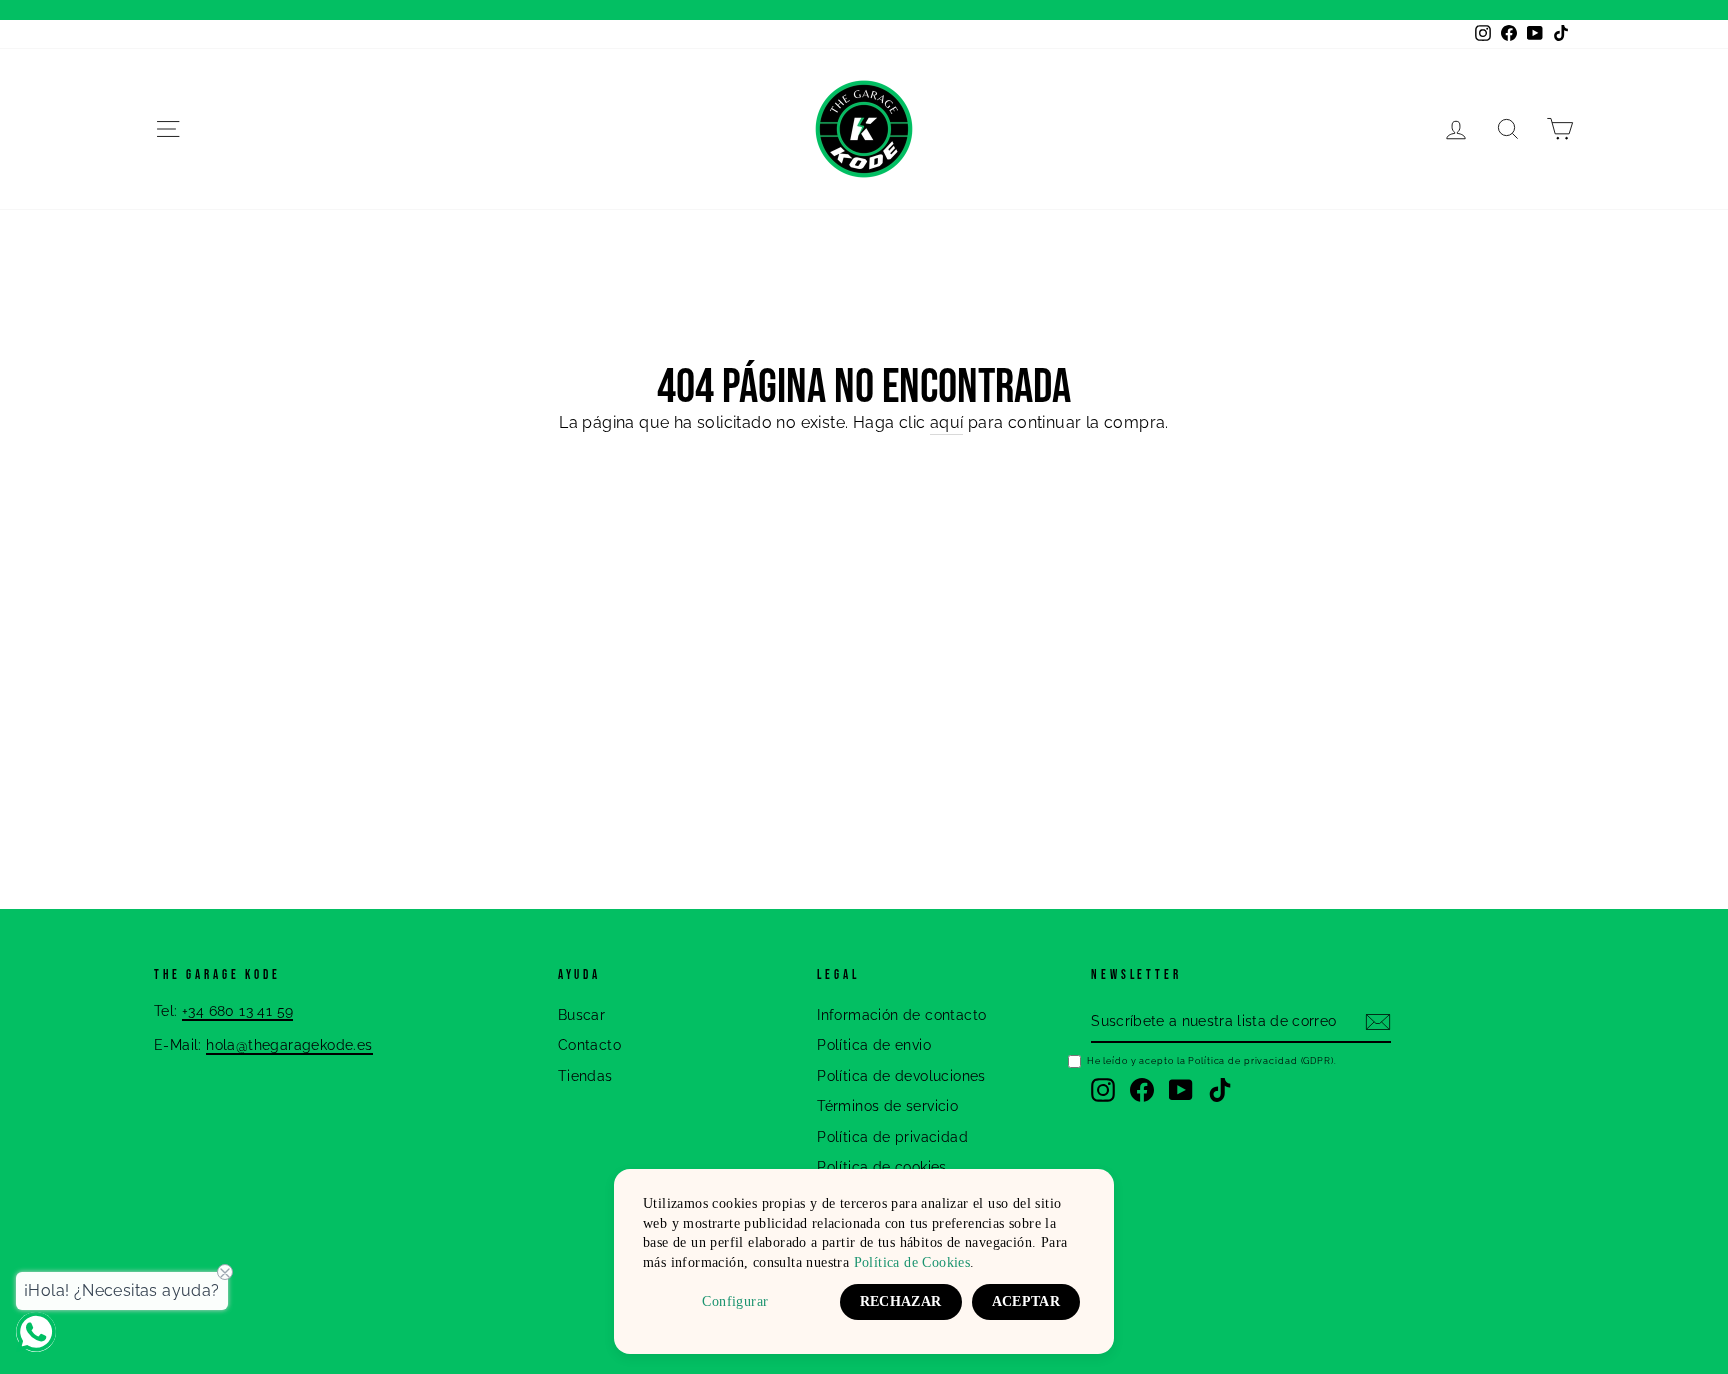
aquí (947, 422)
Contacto (589, 1045)
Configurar (735, 1301)
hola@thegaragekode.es (289, 1045)
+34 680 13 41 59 (237, 1011)
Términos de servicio (887, 1106)
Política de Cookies (912, 1262)
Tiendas (585, 1076)
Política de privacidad (892, 1137)
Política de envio (874, 1045)
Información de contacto (901, 1015)
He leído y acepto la (1212, 1061)
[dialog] (864, 1261)
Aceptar (1026, 1301)
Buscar (581, 1015)
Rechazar (901, 1301)
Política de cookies (882, 1167)
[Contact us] (36, 1332)
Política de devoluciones (901, 1076)
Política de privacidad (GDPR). (1262, 1061)
